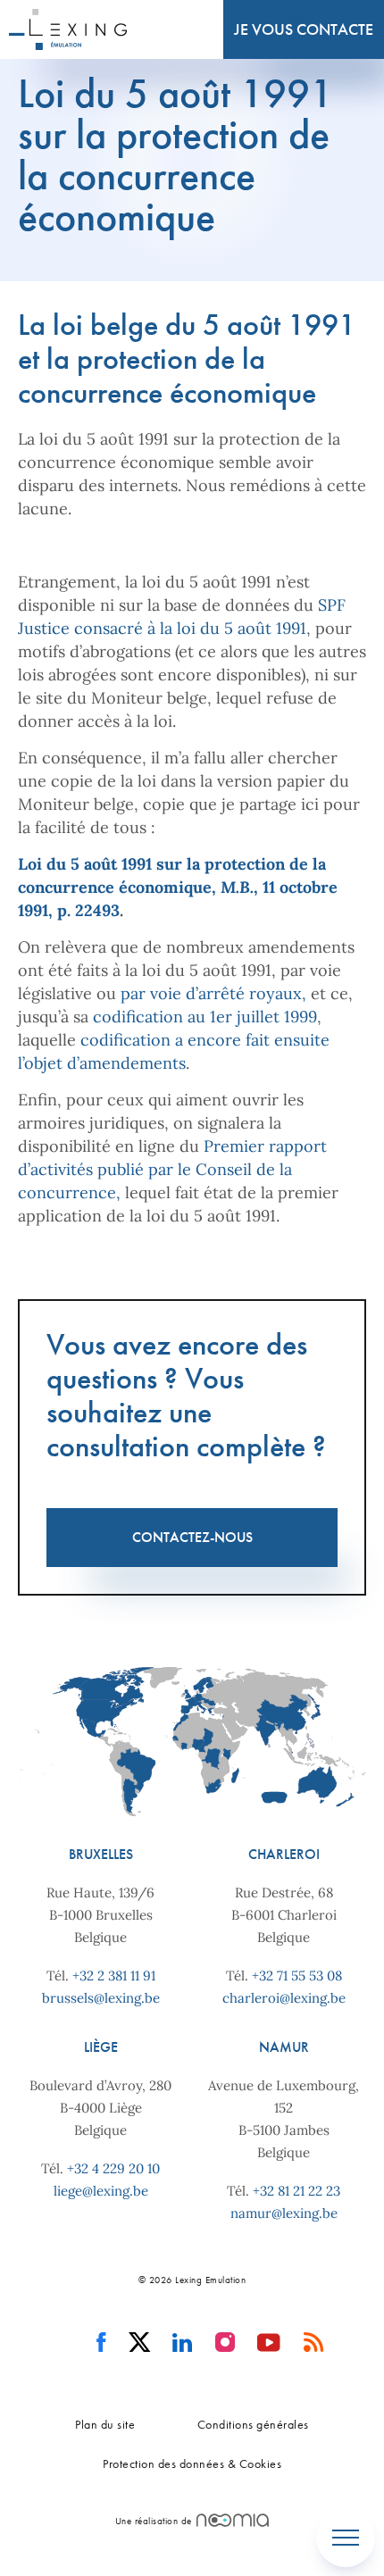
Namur (284, 2047)
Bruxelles (101, 1854)
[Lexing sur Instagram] (225, 2343)
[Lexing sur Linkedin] (183, 2343)
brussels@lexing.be (101, 1998)
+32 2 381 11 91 (114, 1976)
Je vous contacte (304, 29)
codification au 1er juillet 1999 (205, 1017)
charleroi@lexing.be (284, 1998)
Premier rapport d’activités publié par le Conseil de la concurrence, (172, 1169)
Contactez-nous (192, 1537)
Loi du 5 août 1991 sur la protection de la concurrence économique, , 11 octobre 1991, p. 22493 (178, 887)
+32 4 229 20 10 (113, 2168)
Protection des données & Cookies (192, 2463)
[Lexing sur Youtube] (269, 2343)
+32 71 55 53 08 (297, 1976)
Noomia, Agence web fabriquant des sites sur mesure (233, 2520)
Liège (101, 2047)
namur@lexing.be (284, 2213)
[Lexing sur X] (140, 2343)
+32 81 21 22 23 (296, 2191)
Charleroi (284, 1854)
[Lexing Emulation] (68, 29)
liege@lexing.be (101, 2191)
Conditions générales (253, 2424)
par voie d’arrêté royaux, (213, 993)
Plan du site (105, 2424)
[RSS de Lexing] (314, 2343)
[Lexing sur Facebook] (101, 2343)
